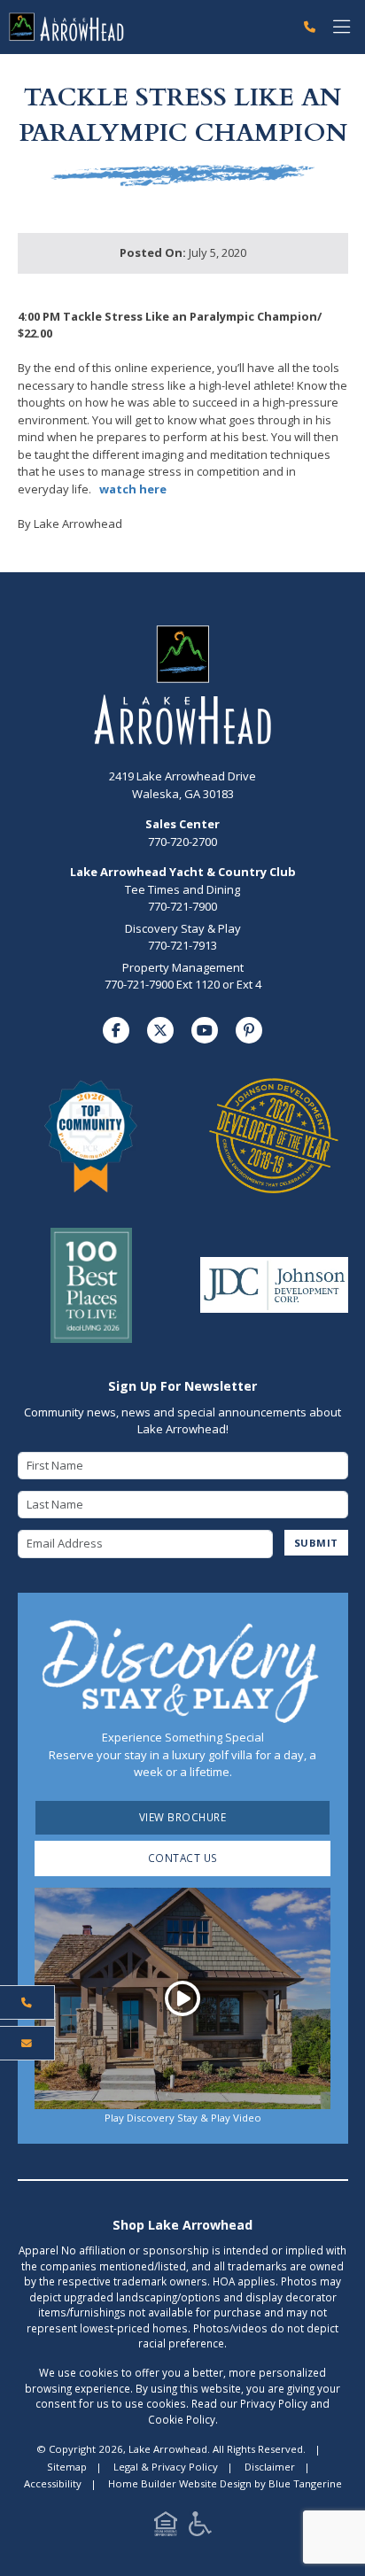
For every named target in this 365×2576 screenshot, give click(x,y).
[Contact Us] (27, 2044)
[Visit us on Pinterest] (249, 1030)
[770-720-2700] (310, 27)
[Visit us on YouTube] (205, 1030)
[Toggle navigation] (342, 27)
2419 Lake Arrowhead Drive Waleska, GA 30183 (182, 785)
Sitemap (67, 2467)
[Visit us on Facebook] (116, 1030)
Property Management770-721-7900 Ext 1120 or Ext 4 (183, 976)
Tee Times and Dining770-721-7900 (182, 898)
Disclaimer (270, 2467)
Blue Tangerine (305, 2483)
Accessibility (53, 2483)
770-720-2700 (182, 833)
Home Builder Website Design (180, 2483)
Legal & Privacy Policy (166, 2467)
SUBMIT (316, 1543)
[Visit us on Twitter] (160, 1030)
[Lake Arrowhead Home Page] (148, 27)
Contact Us (183, 1858)
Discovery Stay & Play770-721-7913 (183, 937)
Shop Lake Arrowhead (182, 2225)
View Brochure (183, 1817)
